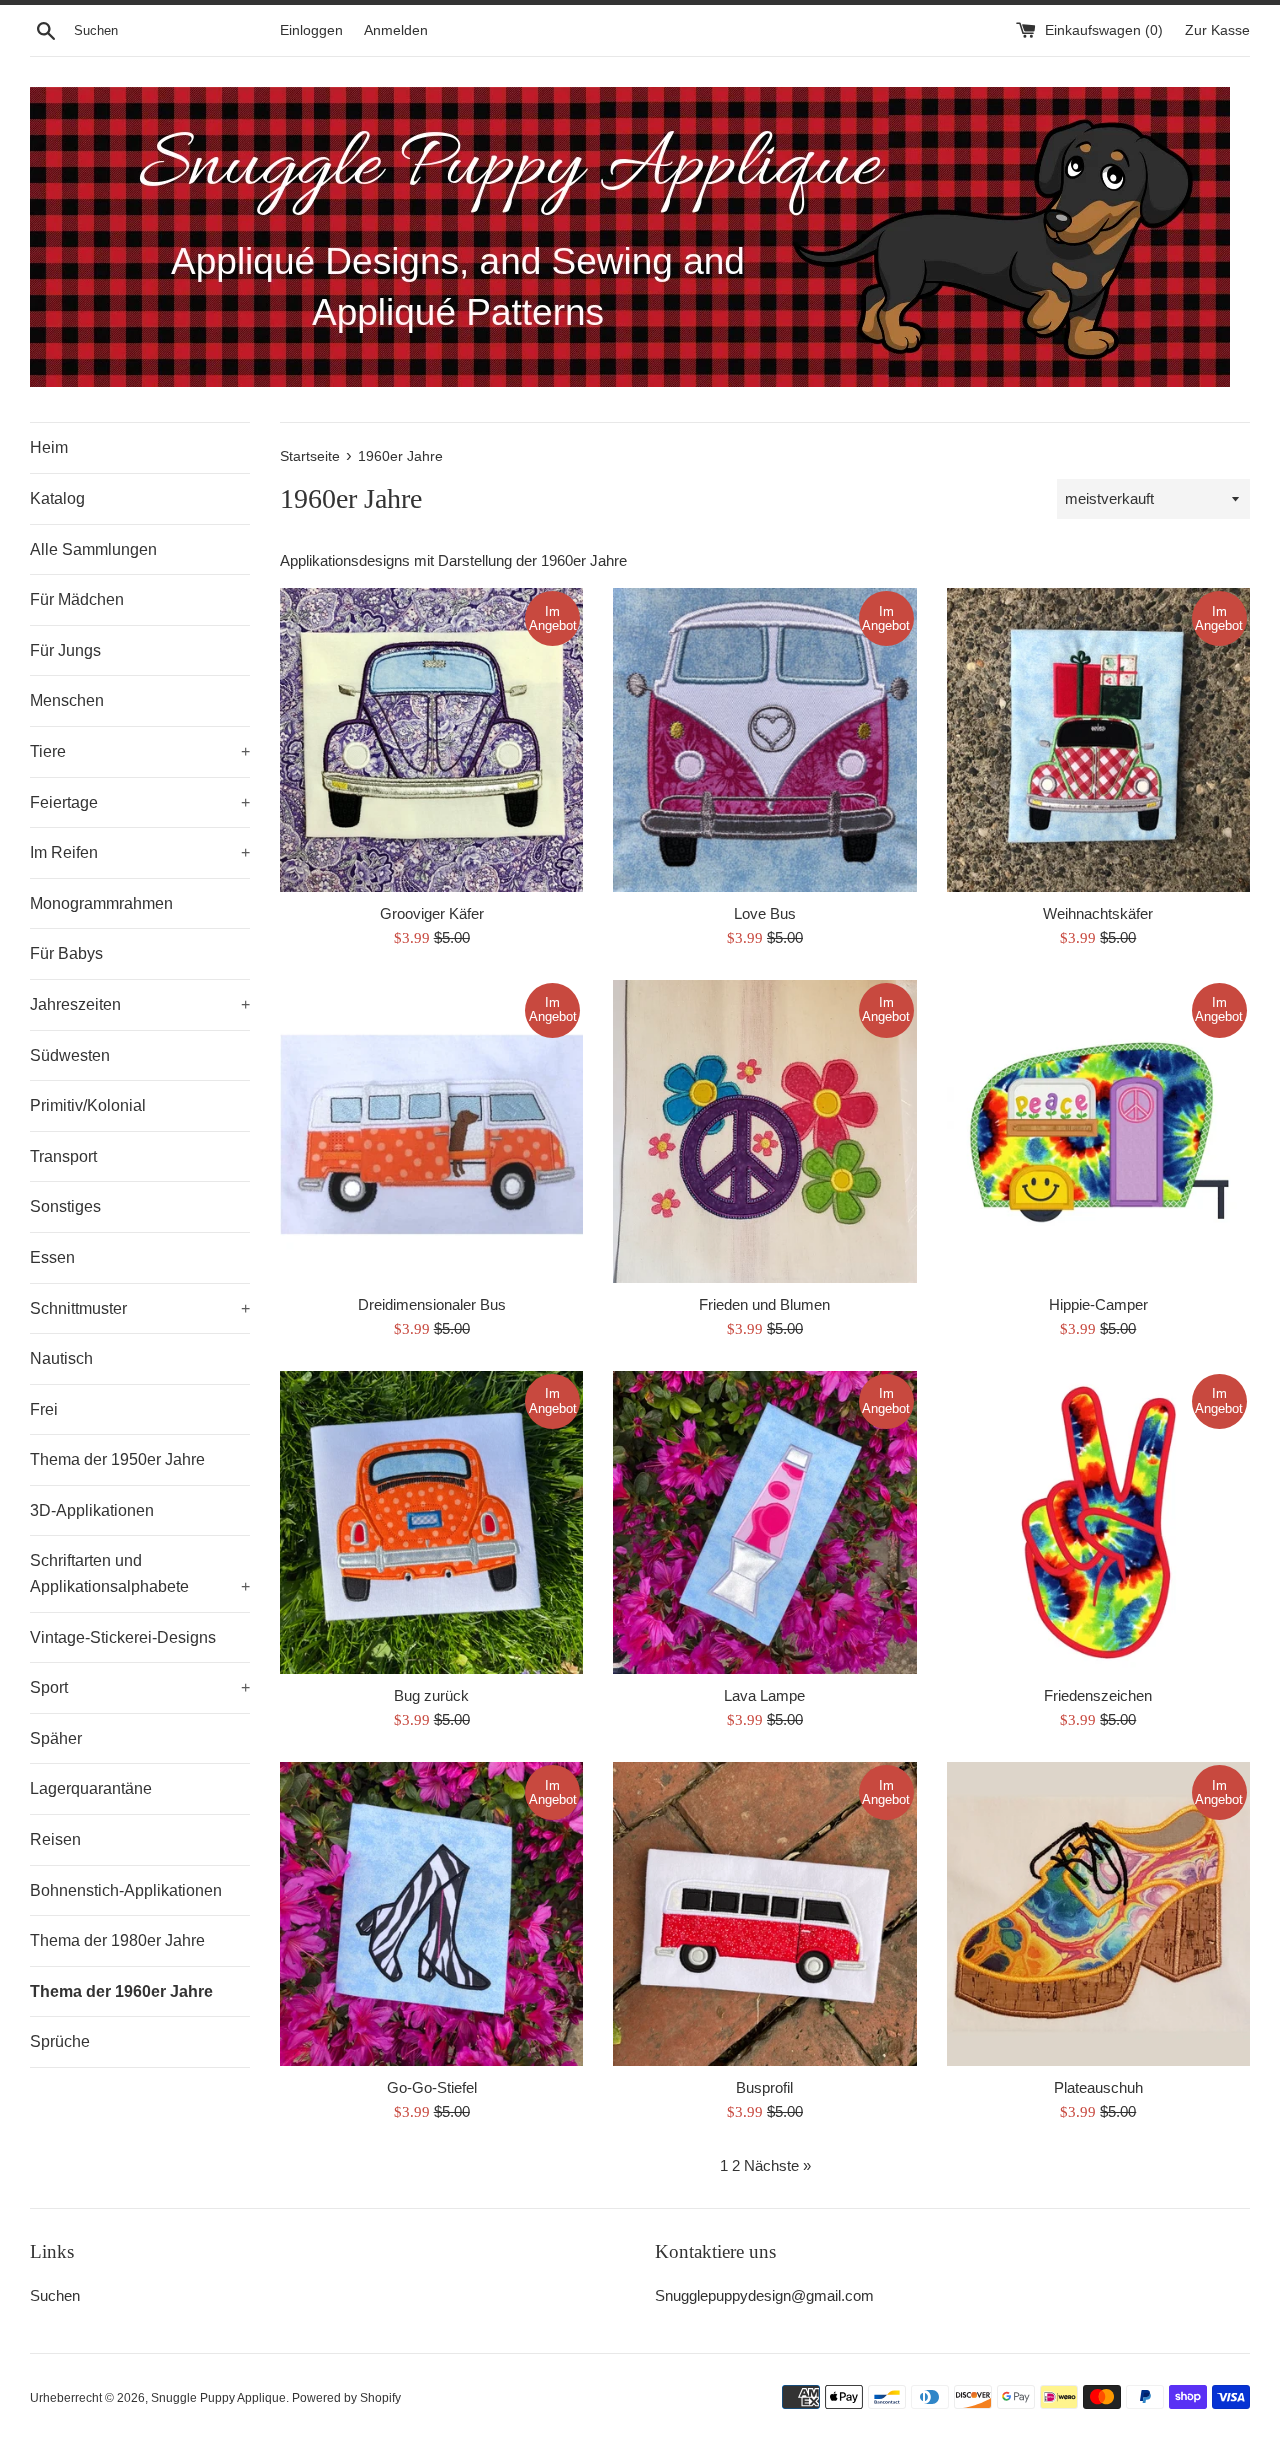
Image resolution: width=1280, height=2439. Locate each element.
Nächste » (777, 2165)
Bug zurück (431, 1695)
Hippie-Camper (1098, 1304)
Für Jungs (65, 650)
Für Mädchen (77, 599)
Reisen (55, 1839)
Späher (56, 1738)
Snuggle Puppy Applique (218, 2398)
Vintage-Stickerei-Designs (123, 1637)
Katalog (57, 498)
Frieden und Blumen (764, 1304)
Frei (44, 1409)
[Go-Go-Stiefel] (431, 1913)
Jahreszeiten (140, 1004)
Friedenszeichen (1098, 1695)
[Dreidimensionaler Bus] (431, 1131)
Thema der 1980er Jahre (117, 1940)
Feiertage (140, 802)
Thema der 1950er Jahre (117, 1459)
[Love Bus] (764, 739)
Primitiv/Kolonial (88, 1105)
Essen (52, 1257)
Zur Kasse (1217, 30)
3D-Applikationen (92, 1510)
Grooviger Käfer (432, 913)
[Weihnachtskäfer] (1098, 739)
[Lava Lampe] (764, 1522)
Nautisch (61, 1358)
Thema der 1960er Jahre (121, 1991)
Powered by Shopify (346, 2398)
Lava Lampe (764, 1695)
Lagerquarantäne (91, 1788)
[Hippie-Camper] (1098, 1131)
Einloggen (311, 30)
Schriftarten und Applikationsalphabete (140, 1573)
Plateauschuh (1098, 2087)
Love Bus (765, 913)
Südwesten (70, 1055)
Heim (49, 447)
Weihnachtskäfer (1098, 913)
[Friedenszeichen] (1098, 1522)
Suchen (55, 2295)
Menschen (67, 700)
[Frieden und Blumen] (764, 1131)
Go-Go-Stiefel (432, 2087)
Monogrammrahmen (101, 903)
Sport (140, 1687)
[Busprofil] (764, 1913)
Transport (63, 1156)
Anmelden (396, 30)
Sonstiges (65, 1206)
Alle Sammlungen (93, 549)
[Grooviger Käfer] (431, 739)
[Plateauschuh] (1098, 1913)
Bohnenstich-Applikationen (126, 1890)
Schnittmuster (140, 1308)
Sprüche (60, 2041)
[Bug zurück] (431, 1522)
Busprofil (764, 2087)
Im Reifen (140, 852)
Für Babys (66, 953)
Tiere (140, 751)
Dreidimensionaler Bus (432, 1304)
